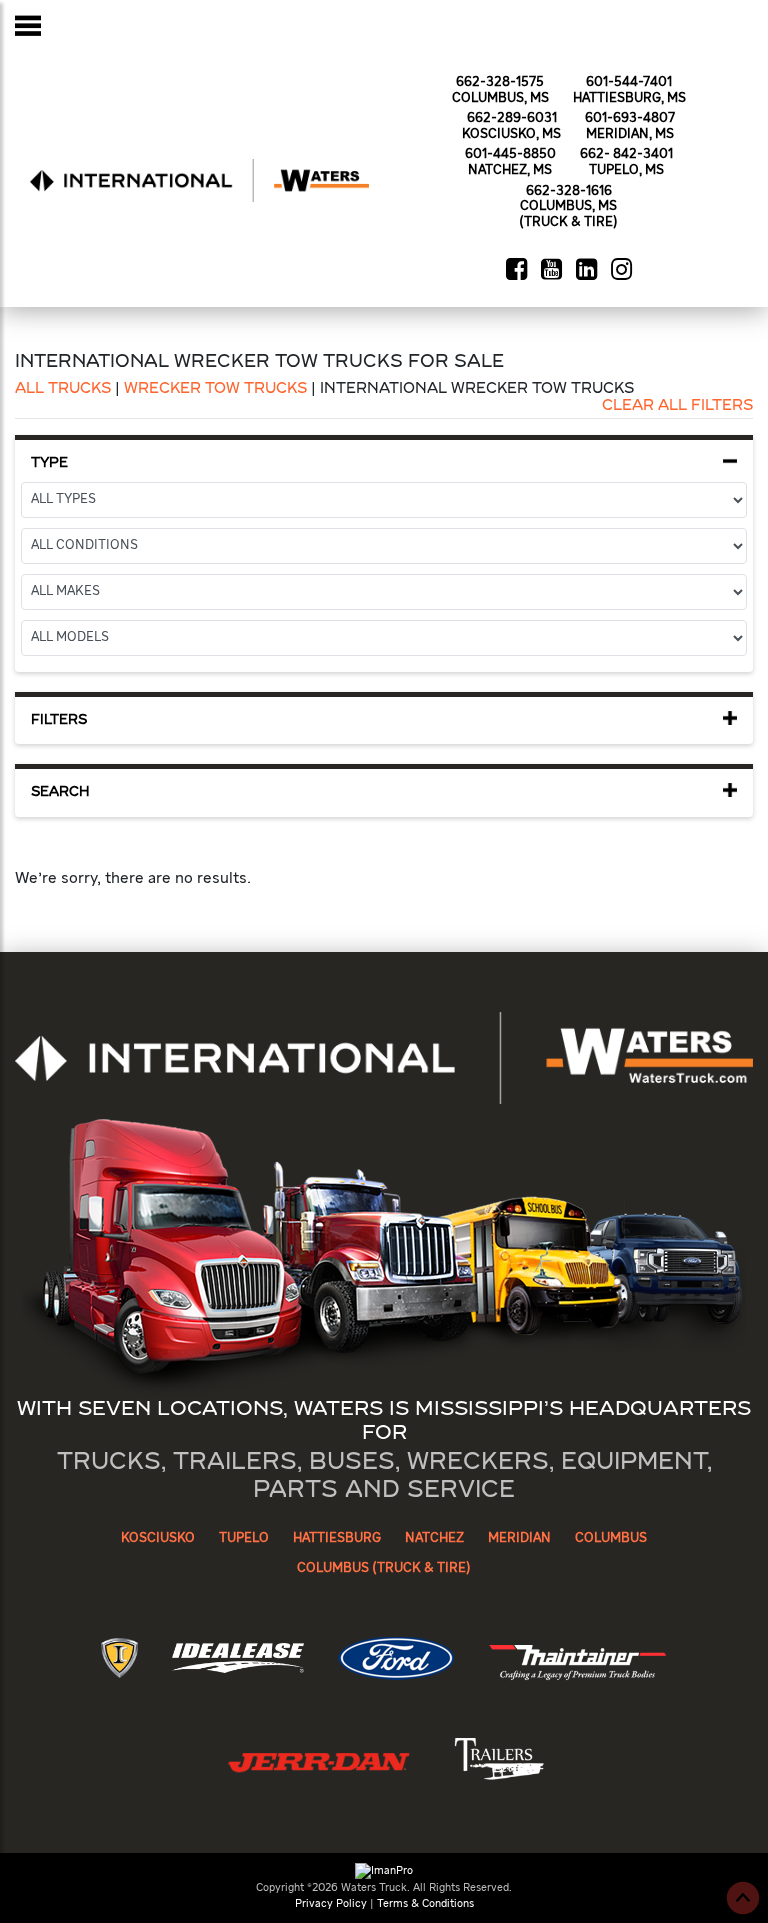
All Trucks (63, 389)
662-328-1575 (500, 82)
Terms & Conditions (425, 1903)
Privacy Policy (331, 1903)
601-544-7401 (629, 82)
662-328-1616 (569, 191)
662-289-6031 (512, 118)
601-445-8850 (510, 154)
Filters (59, 720)
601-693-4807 (630, 118)
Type (49, 463)
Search (60, 792)
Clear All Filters (677, 406)
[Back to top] (743, 1898)
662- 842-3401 (626, 154)
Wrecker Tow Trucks (215, 389)
